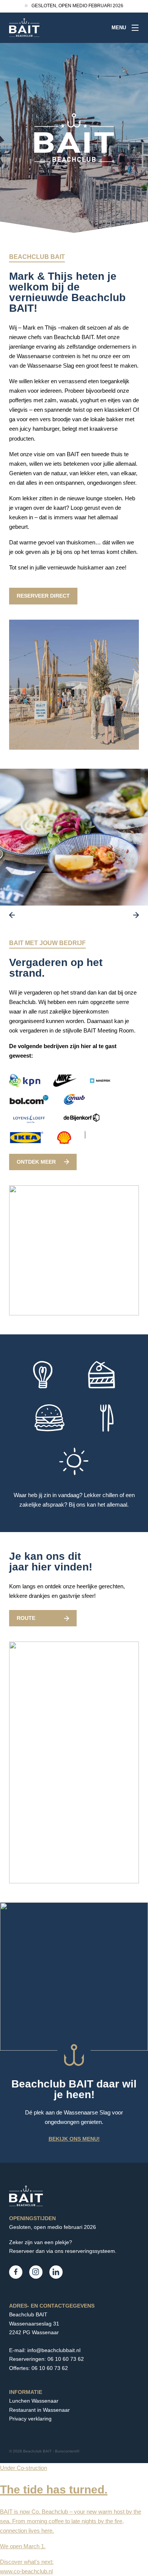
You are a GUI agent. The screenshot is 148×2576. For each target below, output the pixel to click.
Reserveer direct (43, 596)
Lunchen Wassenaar (34, 2401)
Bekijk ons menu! (74, 2139)
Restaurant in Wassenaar (39, 2410)
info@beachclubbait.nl (54, 2350)
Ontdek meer (36, 1162)
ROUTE (26, 1618)
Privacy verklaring (30, 2419)
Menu (119, 28)
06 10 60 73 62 (66, 2359)
